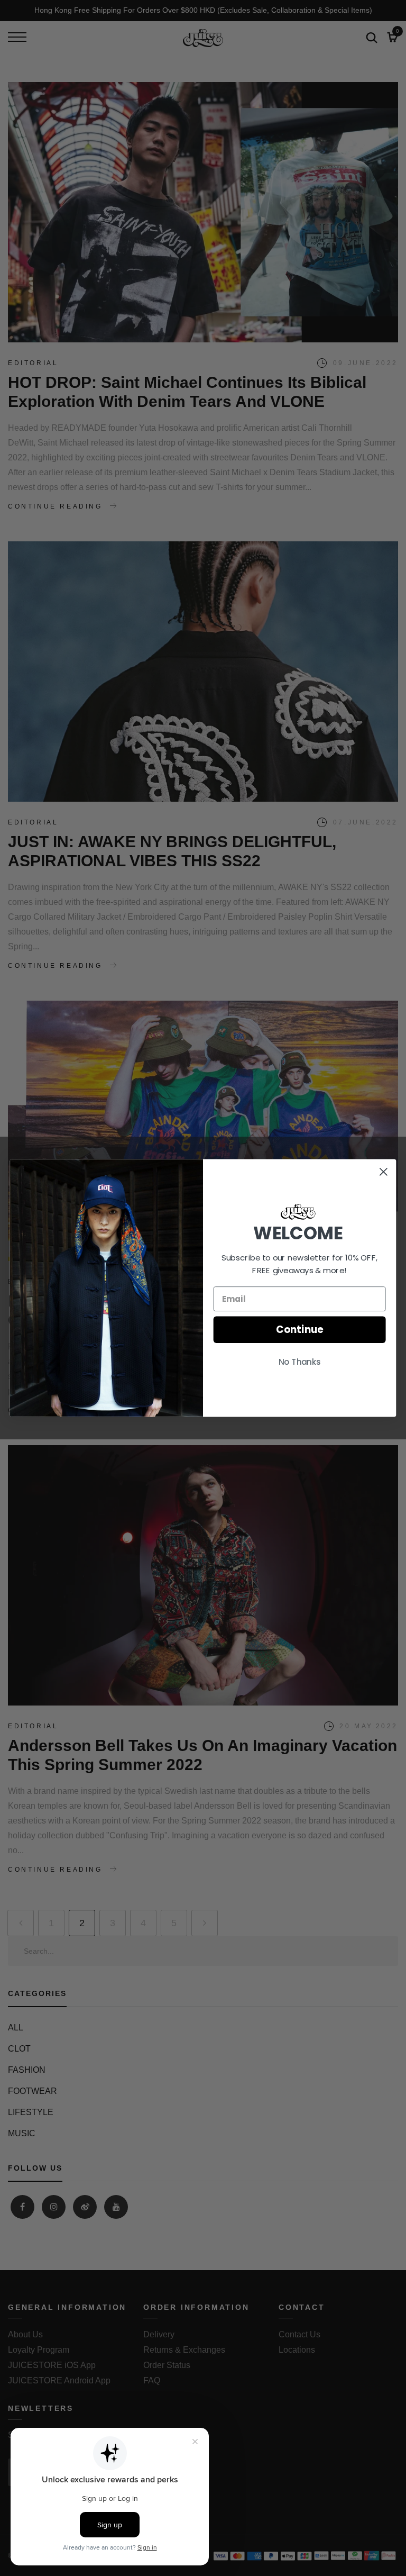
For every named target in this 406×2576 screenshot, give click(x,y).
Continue (299, 1330)
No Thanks (300, 1362)
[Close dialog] (384, 1172)
